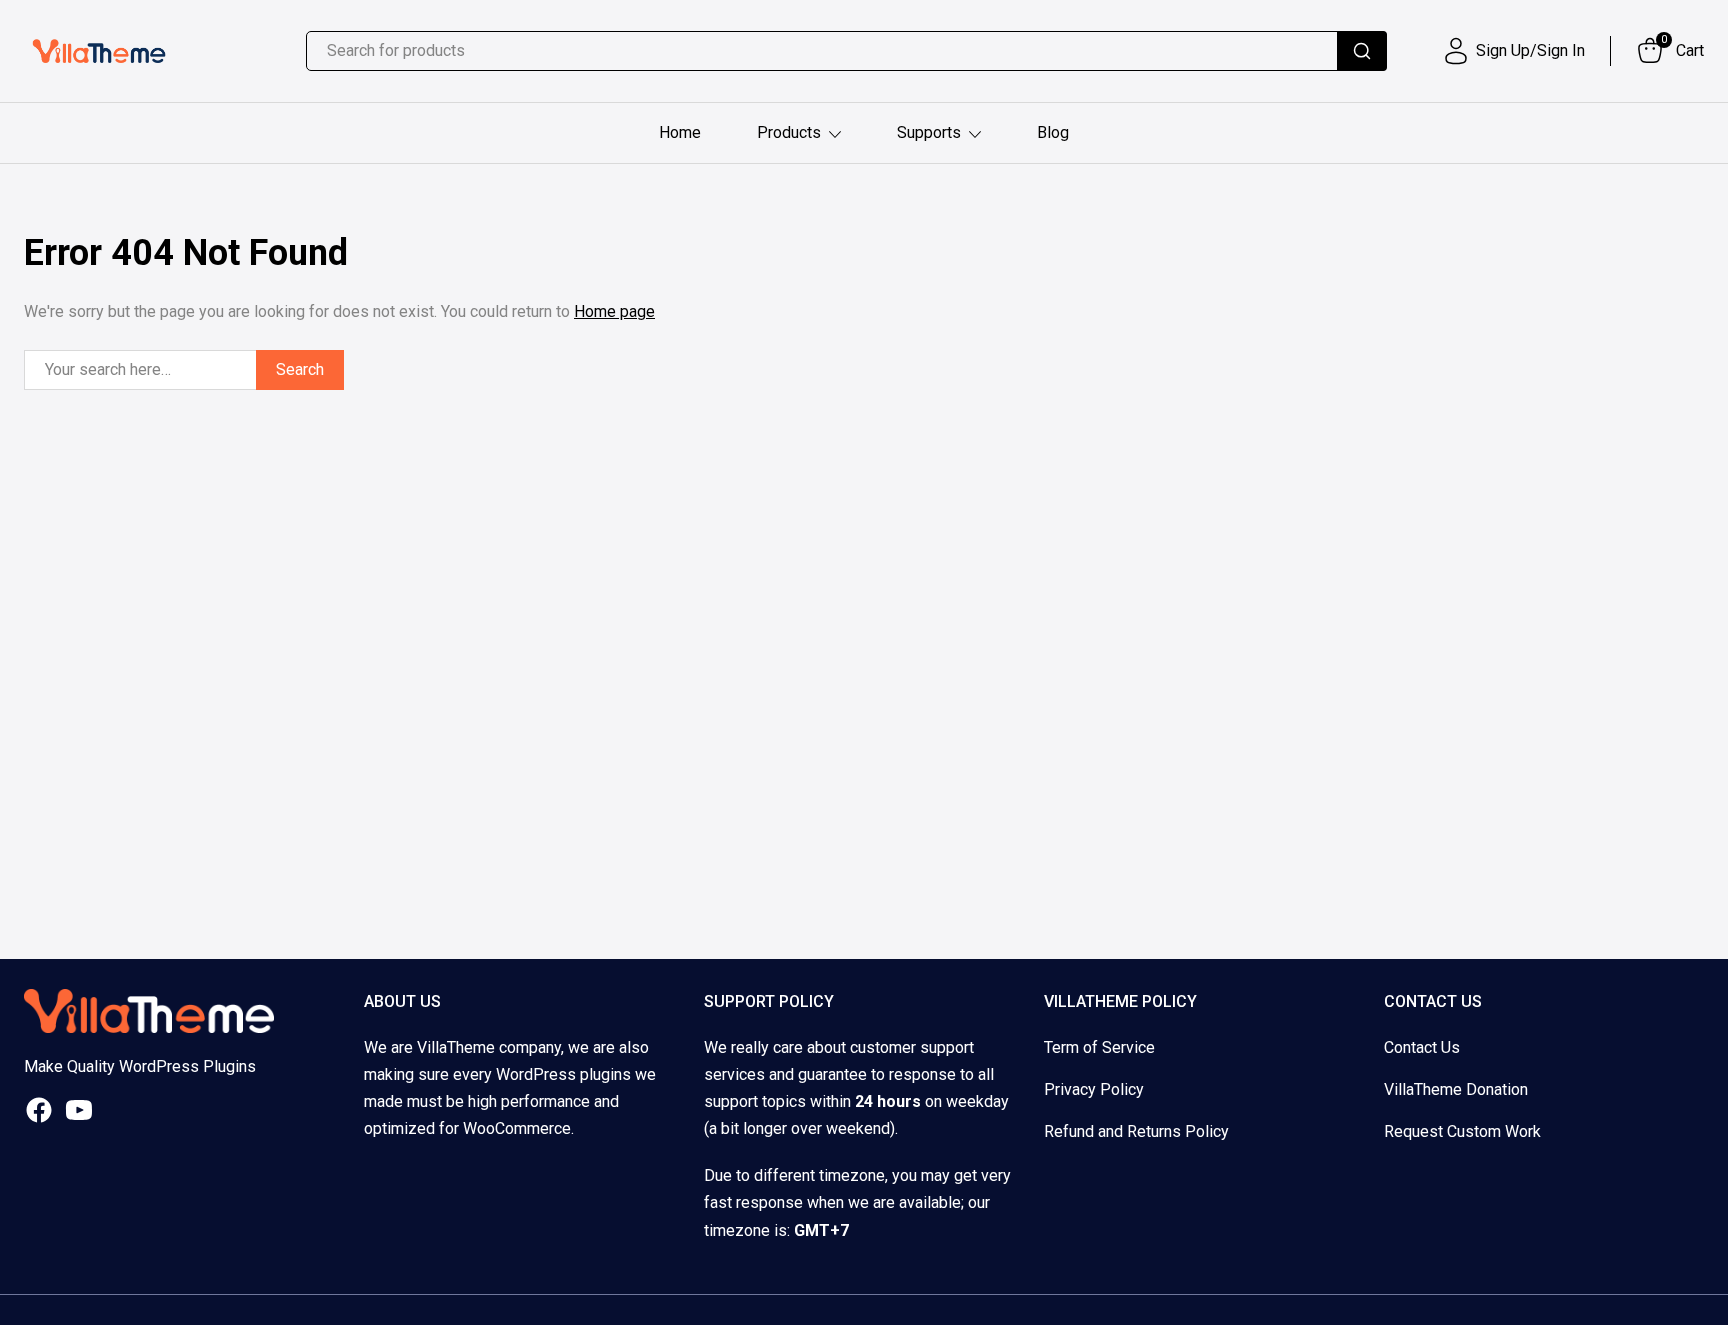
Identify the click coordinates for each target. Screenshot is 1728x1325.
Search (300, 369)
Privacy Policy (1094, 1089)
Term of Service (1099, 1047)
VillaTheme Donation (1456, 1089)
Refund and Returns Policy (1136, 1131)
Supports (929, 132)
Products (789, 132)
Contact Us (1422, 1047)
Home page (614, 311)
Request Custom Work (1462, 1131)
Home (680, 132)
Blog (1053, 132)
